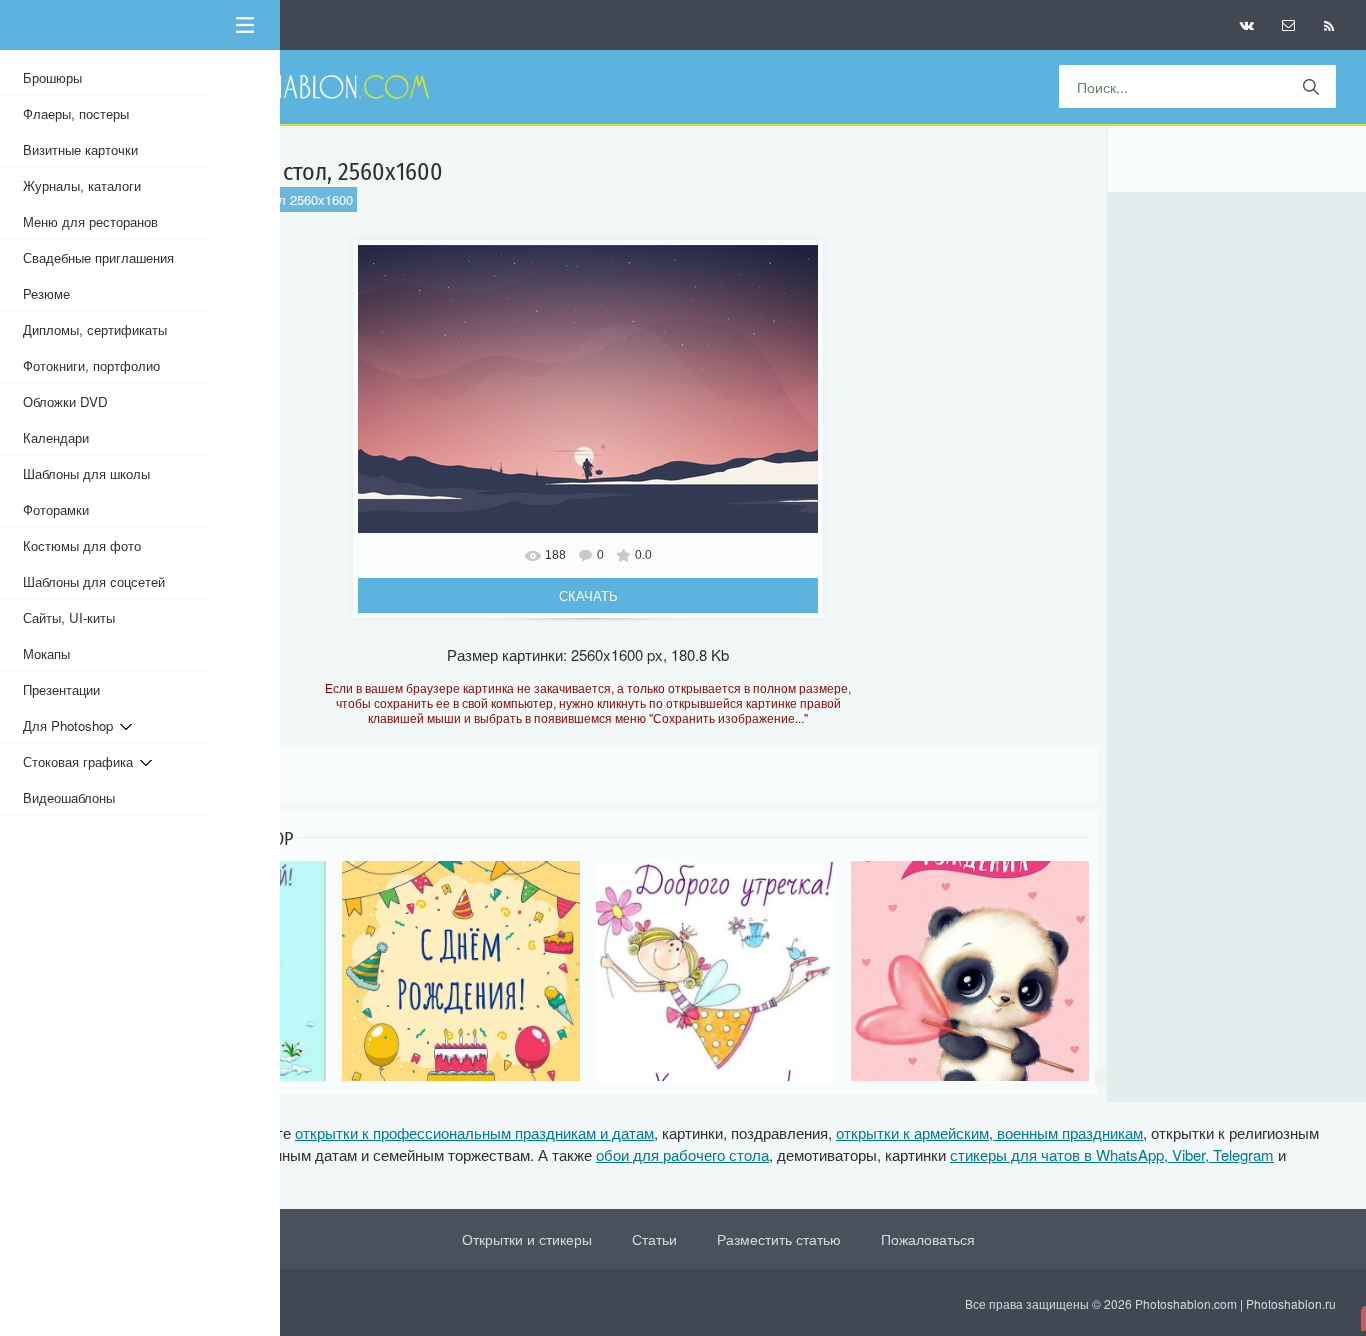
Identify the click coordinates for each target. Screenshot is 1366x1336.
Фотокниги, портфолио (91, 365)
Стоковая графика (81, 761)
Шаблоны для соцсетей (94, 581)
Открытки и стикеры (527, 1239)
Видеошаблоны (69, 797)
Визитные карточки (80, 149)
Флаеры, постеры (76, 113)
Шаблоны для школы (86, 473)
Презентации (61, 689)
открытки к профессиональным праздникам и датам (474, 1132)
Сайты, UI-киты (69, 617)
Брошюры (52, 77)
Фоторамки (56, 509)
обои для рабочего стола (682, 1154)
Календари (56, 437)
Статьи (654, 1239)
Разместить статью (779, 1239)
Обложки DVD (65, 401)
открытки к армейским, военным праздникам (989, 1132)
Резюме (46, 293)
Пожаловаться (928, 1239)
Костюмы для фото (82, 545)
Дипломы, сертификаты (95, 329)
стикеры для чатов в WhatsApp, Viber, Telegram (1112, 1154)
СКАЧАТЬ (588, 595)
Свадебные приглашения (98, 257)
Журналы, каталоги (82, 185)
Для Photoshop (71, 725)
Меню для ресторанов (90, 221)
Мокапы (46, 653)
